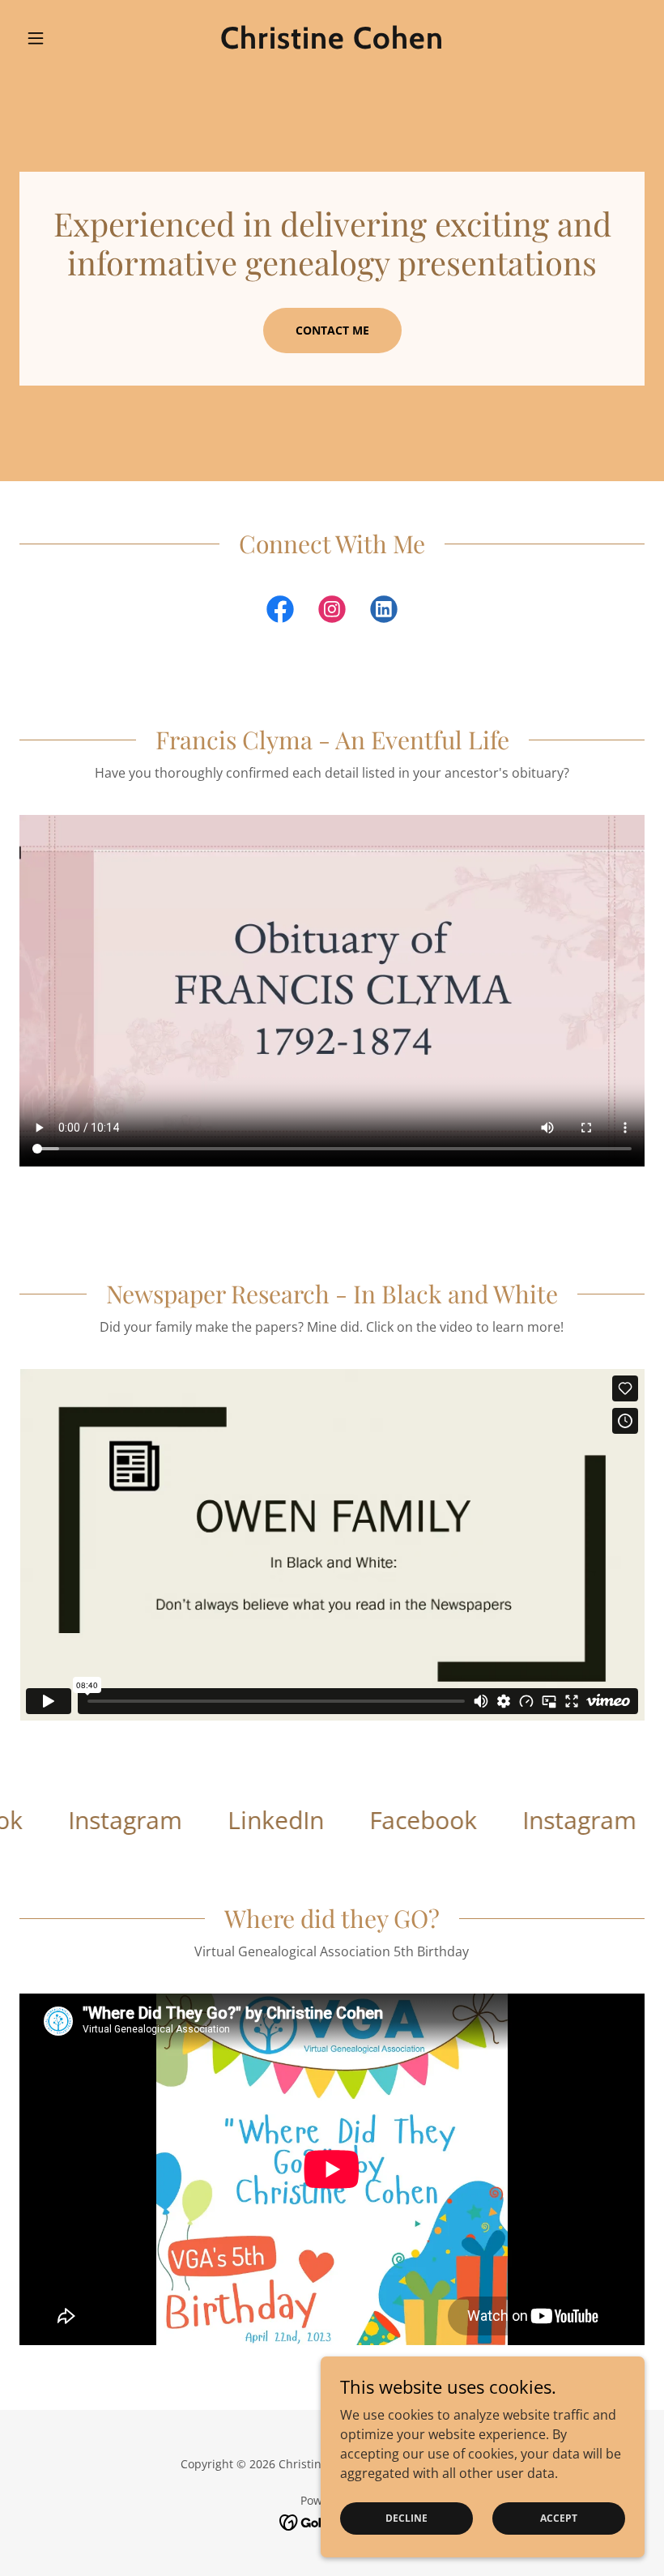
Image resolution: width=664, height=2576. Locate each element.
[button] (66, 38)
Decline (406, 2518)
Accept (559, 2518)
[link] (332, 44)
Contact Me (332, 330)
